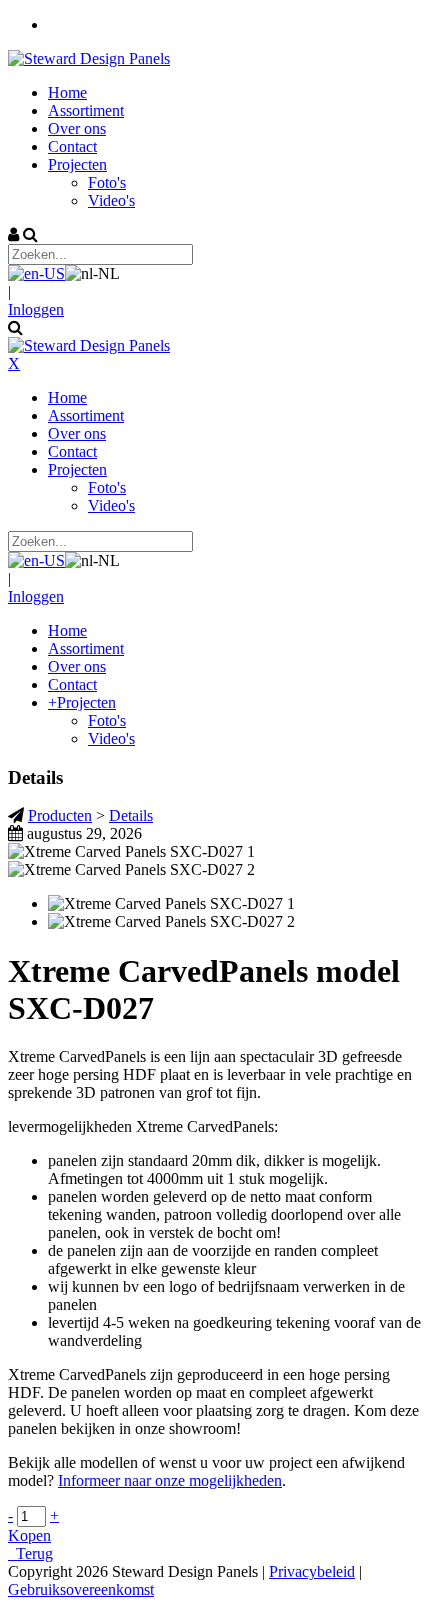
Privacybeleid (312, 1571)
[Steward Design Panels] (89, 58)
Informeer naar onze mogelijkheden (170, 1480)
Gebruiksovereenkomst (81, 1589)
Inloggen (36, 309)
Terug (30, 1553)
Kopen (29, 1535)
